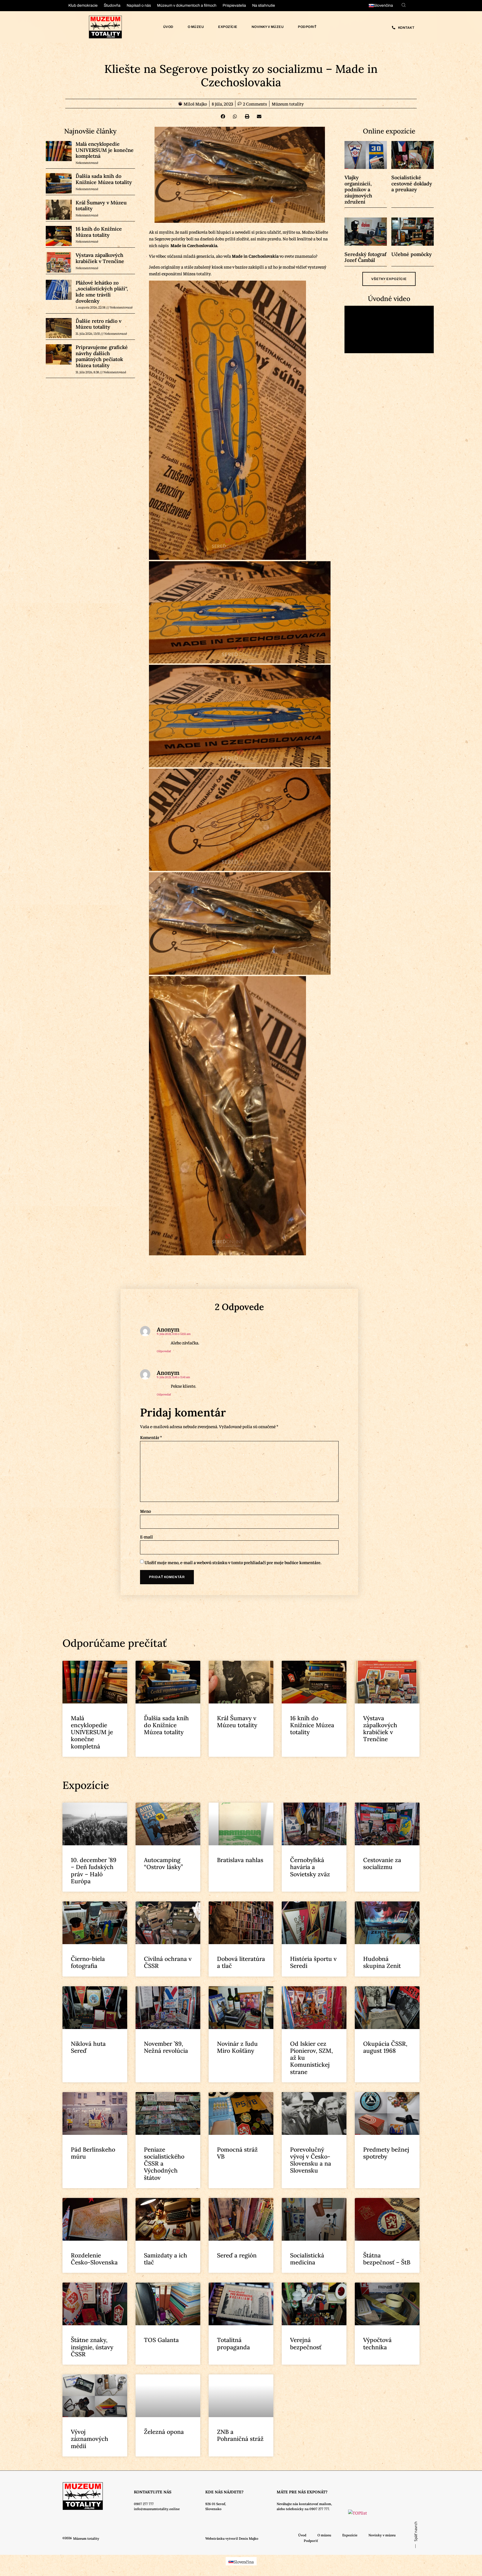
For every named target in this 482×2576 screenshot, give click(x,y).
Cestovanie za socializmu (382, 1863)
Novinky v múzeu (268, 27)
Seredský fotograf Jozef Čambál (365, 257)
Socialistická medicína (307, 2259)
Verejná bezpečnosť (306, 2343)
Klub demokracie (83, 5)
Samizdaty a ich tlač (166, 2259)
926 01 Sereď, (216, 2504)
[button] (223, 116)
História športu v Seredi (313, 1962)
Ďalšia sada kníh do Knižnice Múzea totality (104, 179)
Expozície (228, 27)
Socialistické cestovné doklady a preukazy (412, 183)
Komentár (151, 1437)
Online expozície (389, 131)
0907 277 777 (144, 2504)
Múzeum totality (288, 104)
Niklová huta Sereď (88, 2047)
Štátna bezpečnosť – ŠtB (387, 2259)
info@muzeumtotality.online (157, 2509)
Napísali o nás (139, 5)
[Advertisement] (56, 1331)
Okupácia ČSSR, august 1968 (385, 2047)
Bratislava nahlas (240, 1860)
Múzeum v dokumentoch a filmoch (187, 5)
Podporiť (307, 27)
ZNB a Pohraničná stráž (240, 2435)
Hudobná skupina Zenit (382, 1962)
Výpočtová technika (377, 2343)
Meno (145, 1511)
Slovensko (213, 2509)
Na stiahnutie (264, 5)
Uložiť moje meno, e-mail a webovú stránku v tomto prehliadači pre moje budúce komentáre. (233, 1562)
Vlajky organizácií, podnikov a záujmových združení (358, 189)
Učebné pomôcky (412, 254)
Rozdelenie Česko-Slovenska (94, 2259)
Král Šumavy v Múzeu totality (101, 206)
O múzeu (196, 27)
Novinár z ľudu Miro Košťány (237, 2047)
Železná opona (164, 2432)
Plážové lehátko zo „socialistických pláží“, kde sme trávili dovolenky (102, 292)
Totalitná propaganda (233, 2343)
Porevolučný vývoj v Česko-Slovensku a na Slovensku (311, 2160)
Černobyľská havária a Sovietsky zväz (310, 1867)
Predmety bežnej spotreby (386, 2153)
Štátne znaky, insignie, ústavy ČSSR (92, 2347)
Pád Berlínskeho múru (93, 2153)
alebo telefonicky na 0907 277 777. (303, 2509)
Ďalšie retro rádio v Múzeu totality (98, 324)
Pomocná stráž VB (237, 2153)
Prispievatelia (234, 5)
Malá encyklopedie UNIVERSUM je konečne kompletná (105, 150)
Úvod (168, 27)
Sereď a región (237, 2255)
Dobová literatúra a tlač (241, 1962)
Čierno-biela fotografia (88, 1962)
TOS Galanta (161, 2340)
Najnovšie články (90, 131)
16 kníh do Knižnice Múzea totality (99, 232)
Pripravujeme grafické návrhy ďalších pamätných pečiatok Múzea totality (102, 356)
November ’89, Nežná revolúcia (166, 2047)
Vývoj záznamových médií (90, 2439)
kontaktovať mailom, (315, 2504)
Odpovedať (164, 1351)
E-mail (146, 1536)
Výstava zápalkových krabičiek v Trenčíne (100, 258)
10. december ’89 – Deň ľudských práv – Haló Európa (94, 1871)
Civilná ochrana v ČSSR (168, 1962)
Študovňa (112, 5)
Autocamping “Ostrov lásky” (163, 1863)
